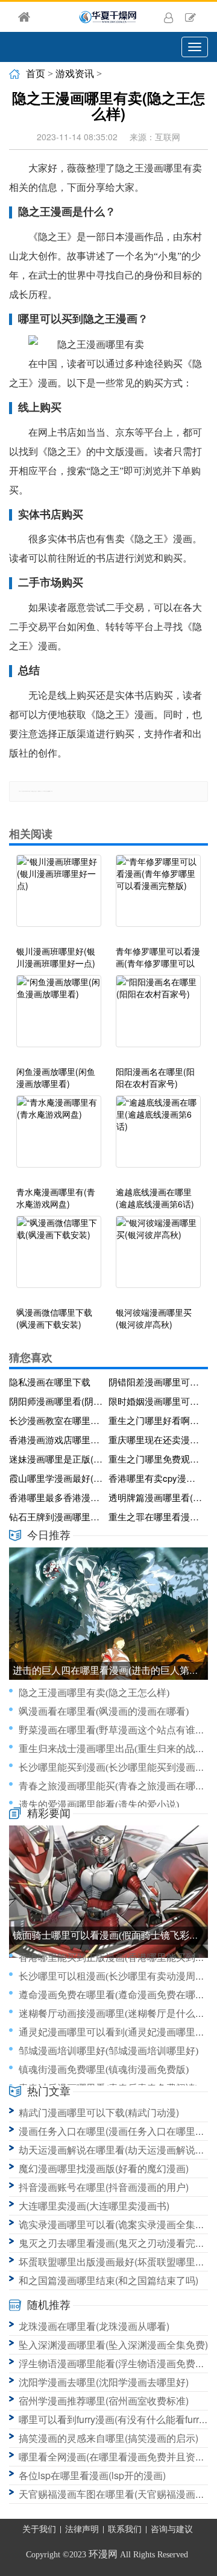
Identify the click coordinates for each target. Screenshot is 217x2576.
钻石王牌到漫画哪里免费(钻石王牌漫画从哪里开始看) (57, 1516)
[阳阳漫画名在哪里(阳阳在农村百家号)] (158, 1017)
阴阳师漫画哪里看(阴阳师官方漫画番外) (57, 1401)
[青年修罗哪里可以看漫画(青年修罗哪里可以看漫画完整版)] (158, 897)
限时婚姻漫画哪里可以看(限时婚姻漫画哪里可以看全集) (156, 1401)
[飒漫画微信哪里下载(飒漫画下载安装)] (59, 1258)
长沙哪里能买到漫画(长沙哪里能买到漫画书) (113, 1767)
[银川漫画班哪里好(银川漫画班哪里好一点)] (59, 897)
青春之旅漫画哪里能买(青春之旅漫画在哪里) (113, 1786)
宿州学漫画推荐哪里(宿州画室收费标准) (104, 2401)
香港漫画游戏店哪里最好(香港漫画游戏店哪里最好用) (57, 1439)
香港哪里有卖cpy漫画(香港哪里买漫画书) (156, 1478)
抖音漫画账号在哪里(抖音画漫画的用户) (104, 2187)
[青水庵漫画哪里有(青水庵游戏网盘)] (59, 1138)
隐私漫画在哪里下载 (50, 1382)
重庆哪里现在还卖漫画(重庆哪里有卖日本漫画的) (156, 1439)
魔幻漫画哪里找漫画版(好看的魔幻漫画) (104, 2168)
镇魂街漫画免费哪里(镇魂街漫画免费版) (104, 2070)
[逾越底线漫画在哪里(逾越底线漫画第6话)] (158, 1138)
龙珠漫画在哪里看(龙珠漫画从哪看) (94, 2326)
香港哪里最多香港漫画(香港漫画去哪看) (57, 1497)
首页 (36, 74)
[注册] (190, 17)
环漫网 (103, 2554)
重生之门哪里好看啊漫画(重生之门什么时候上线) (156, 1420)
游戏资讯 (75, 74)
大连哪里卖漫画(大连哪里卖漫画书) (94, 2206)
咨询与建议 (172, 2529)
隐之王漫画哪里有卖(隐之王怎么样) (94, 1693)
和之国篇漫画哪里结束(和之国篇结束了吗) (108, 2280)
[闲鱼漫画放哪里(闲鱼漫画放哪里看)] (59, 1017)
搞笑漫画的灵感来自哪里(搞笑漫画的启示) (108, 2438)
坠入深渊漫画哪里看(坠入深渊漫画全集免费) (113, 2345)
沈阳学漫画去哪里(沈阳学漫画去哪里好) (104, 2382)
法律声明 (82, 2529)
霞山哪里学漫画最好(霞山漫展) (57, 1478)
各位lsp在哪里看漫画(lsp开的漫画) (92, 2475)
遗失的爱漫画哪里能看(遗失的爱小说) (99, 1805)
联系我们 (125, 2529)
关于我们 (39, 2529)
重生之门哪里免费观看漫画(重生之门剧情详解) (156, 1459)
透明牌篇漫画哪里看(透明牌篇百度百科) (156, 1497)
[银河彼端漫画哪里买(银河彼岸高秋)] (158, 1258)
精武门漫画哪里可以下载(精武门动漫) (99, 2112)
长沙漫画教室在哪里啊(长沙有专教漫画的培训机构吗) (57, 1420)
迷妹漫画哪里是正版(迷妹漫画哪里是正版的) (57, 1459)
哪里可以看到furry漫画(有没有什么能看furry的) (118, 2419)
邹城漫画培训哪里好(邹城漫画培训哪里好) (108, 2051)
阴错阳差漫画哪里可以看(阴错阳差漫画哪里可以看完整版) (156, 1382)
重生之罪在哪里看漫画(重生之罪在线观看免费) (156, 1516)
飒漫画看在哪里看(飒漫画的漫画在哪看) (104, 1711)
